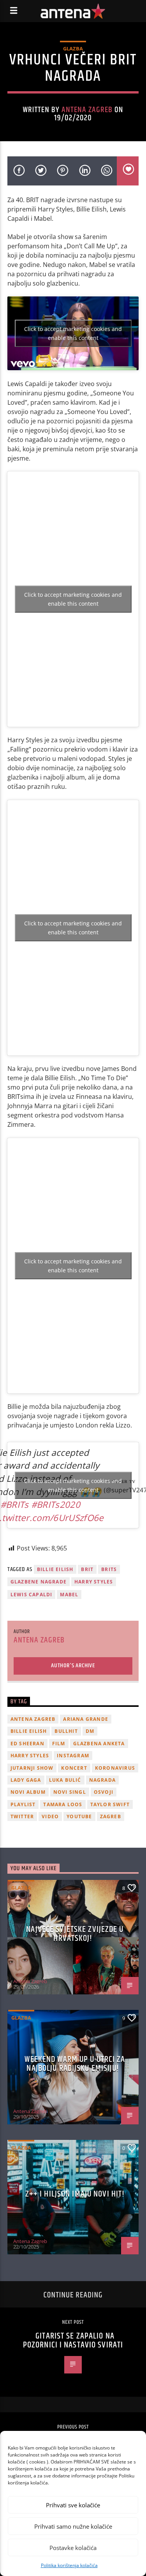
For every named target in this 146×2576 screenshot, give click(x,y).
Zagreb (111, 1816)
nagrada (102, 1780)
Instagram (73, 1756)
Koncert (74, 1768)
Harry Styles (94, 1582)
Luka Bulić (65, 1780)
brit (87, 1569)
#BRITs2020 (56, 1505)
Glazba (73, 49)
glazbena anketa (99, 1744)
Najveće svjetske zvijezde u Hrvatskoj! (75, 1934)
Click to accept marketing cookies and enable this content (73, 333)
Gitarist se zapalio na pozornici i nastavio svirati (73, 2341)
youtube (79, 1816)
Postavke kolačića (73, 2548)
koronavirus (115, 1768)
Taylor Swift (110, 1804)
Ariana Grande (86, 1719)
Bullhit (66, 1731)
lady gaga (26, 1780)
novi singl (70, 1792)
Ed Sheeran (27, 1744)
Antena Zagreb (87, 110)
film (59, 1744)
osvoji (104, 1792)
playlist (23, 1804)
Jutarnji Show (32, 1768)
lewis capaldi (32, 1595)
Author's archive (73, 1666)
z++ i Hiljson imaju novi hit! (75, 2194)
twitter (22, 1816)
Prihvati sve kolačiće (73, 2505)
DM (90, 1731)
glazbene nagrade (39, 1582)
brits (109, 1569)
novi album (28, 1792)
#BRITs (15, 1505)
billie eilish (55, 1569)
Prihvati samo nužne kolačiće (73, 2526)
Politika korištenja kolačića (69, 2565)
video (50, 1816)
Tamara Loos (63, 1804)
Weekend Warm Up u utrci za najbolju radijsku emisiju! (75, 2064)
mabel (69, 1595)
